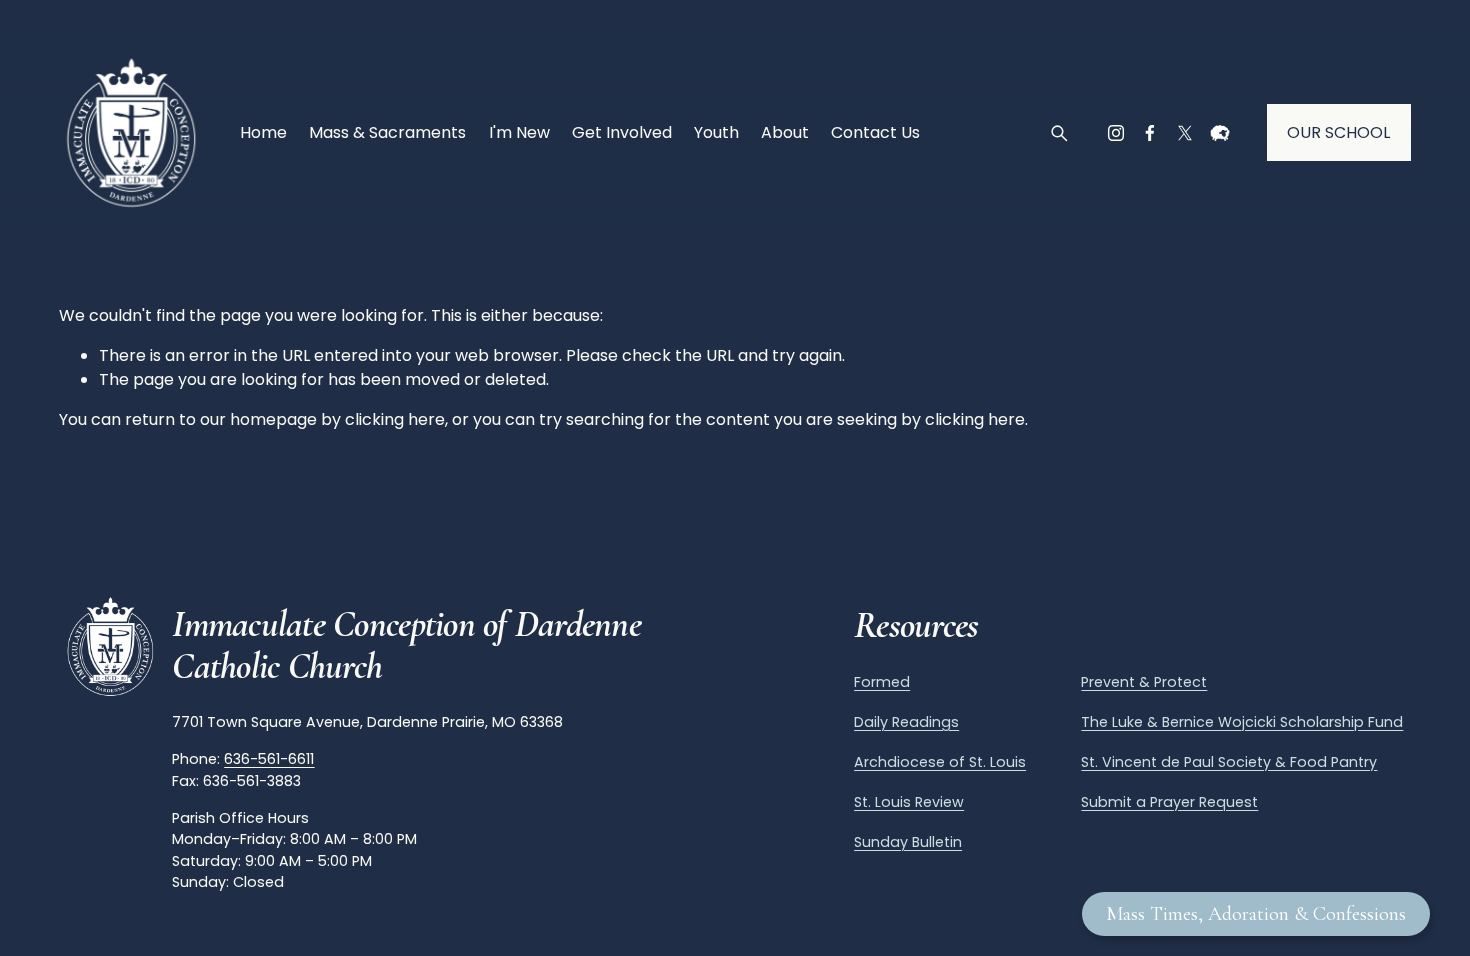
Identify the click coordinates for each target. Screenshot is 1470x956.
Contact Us (875, 132)
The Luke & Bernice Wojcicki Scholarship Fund (1242, 722)
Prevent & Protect (1144, 682)
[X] (1185, 133)
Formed (882, 682)
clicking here (395, 419)
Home (263, 132)
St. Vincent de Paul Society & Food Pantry (1229, 762)
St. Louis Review (909, 802)
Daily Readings (906, 722)
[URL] (1220, 133)
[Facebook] (1150, 133)
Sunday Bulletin (908, 842)
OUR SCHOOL (1338, 132)
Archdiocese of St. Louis (940, 762)
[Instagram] (1116, 133)
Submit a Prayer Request (1169, 802)
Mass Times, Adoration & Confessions (1256, 914)
